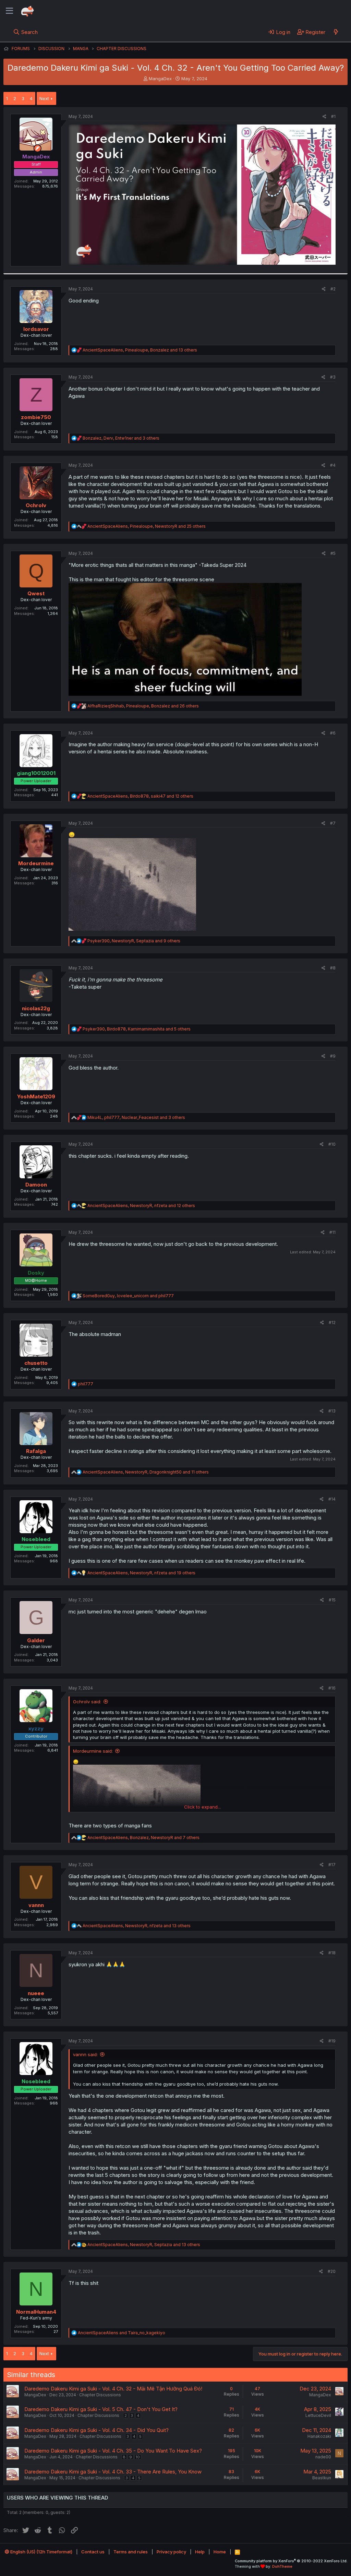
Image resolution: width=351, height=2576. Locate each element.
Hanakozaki (319, 2436)
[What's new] (336, 32)
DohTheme (282, 2566)
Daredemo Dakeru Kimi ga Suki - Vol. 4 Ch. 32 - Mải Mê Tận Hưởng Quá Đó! (113, 2389)
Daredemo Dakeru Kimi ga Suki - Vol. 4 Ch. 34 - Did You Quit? (96, 2430)
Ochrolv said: (87, 1702)
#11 (332, 1232)
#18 (332, 1953)
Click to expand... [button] (202, 1807)
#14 (332, 1499)
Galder (36, 1640)
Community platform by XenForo (291, 2561)
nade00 (323, 2457)
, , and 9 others (134, 941)
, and (128, 1296)
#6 (333, 733)
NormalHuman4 (36, 2312)
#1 (333, 116)
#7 (333, 823)
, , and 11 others (146, 1472)
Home (220, 2552)
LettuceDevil (318, 2415)
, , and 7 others (143, 1838)
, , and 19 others (141, 1573)
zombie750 (36, 417)
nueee (36, 1993)
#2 (333, 289)
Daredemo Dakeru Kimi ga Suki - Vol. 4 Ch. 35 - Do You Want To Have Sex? (113, 2451)
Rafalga (36, 1451)
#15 (332, 1600)
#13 (332, 1411)
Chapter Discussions (100, 2395)
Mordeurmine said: (93, 1751)
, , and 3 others (121, 438)
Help (200, 2552)
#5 (333, 553)
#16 (332, 1688)
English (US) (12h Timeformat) (41, 2552)
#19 (332, 2041)
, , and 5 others (137, 1029)
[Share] (324, 117)
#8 (333, 968)
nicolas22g (36, 1008)
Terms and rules (131, 2552)
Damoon (36, 1185)
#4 (333, 465)
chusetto (36, 1363)
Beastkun (322, 2478)
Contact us (93, 2552)
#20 (332, 2271)
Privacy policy (171, 2552)
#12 (332, 1322)
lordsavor (36, 329)
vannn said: (85, 2054)
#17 (332, 1865)
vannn (36, 1905)
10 (138, 2457)
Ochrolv (36, 505)
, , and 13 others (140, 350)
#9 (333, 1056)
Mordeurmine (36, 863)
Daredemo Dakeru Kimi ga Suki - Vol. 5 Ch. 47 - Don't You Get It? (101, 2409)
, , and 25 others (147, 526)
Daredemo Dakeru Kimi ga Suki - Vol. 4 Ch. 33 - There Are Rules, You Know (113, 2472)
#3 (333, 377)
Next (44, 98)
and (122, 2333)
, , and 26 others (143, 706)
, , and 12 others (140, 796)
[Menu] (9, 11)
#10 (332, 1144)
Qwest (36, 593)
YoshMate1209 (36, 1096)
